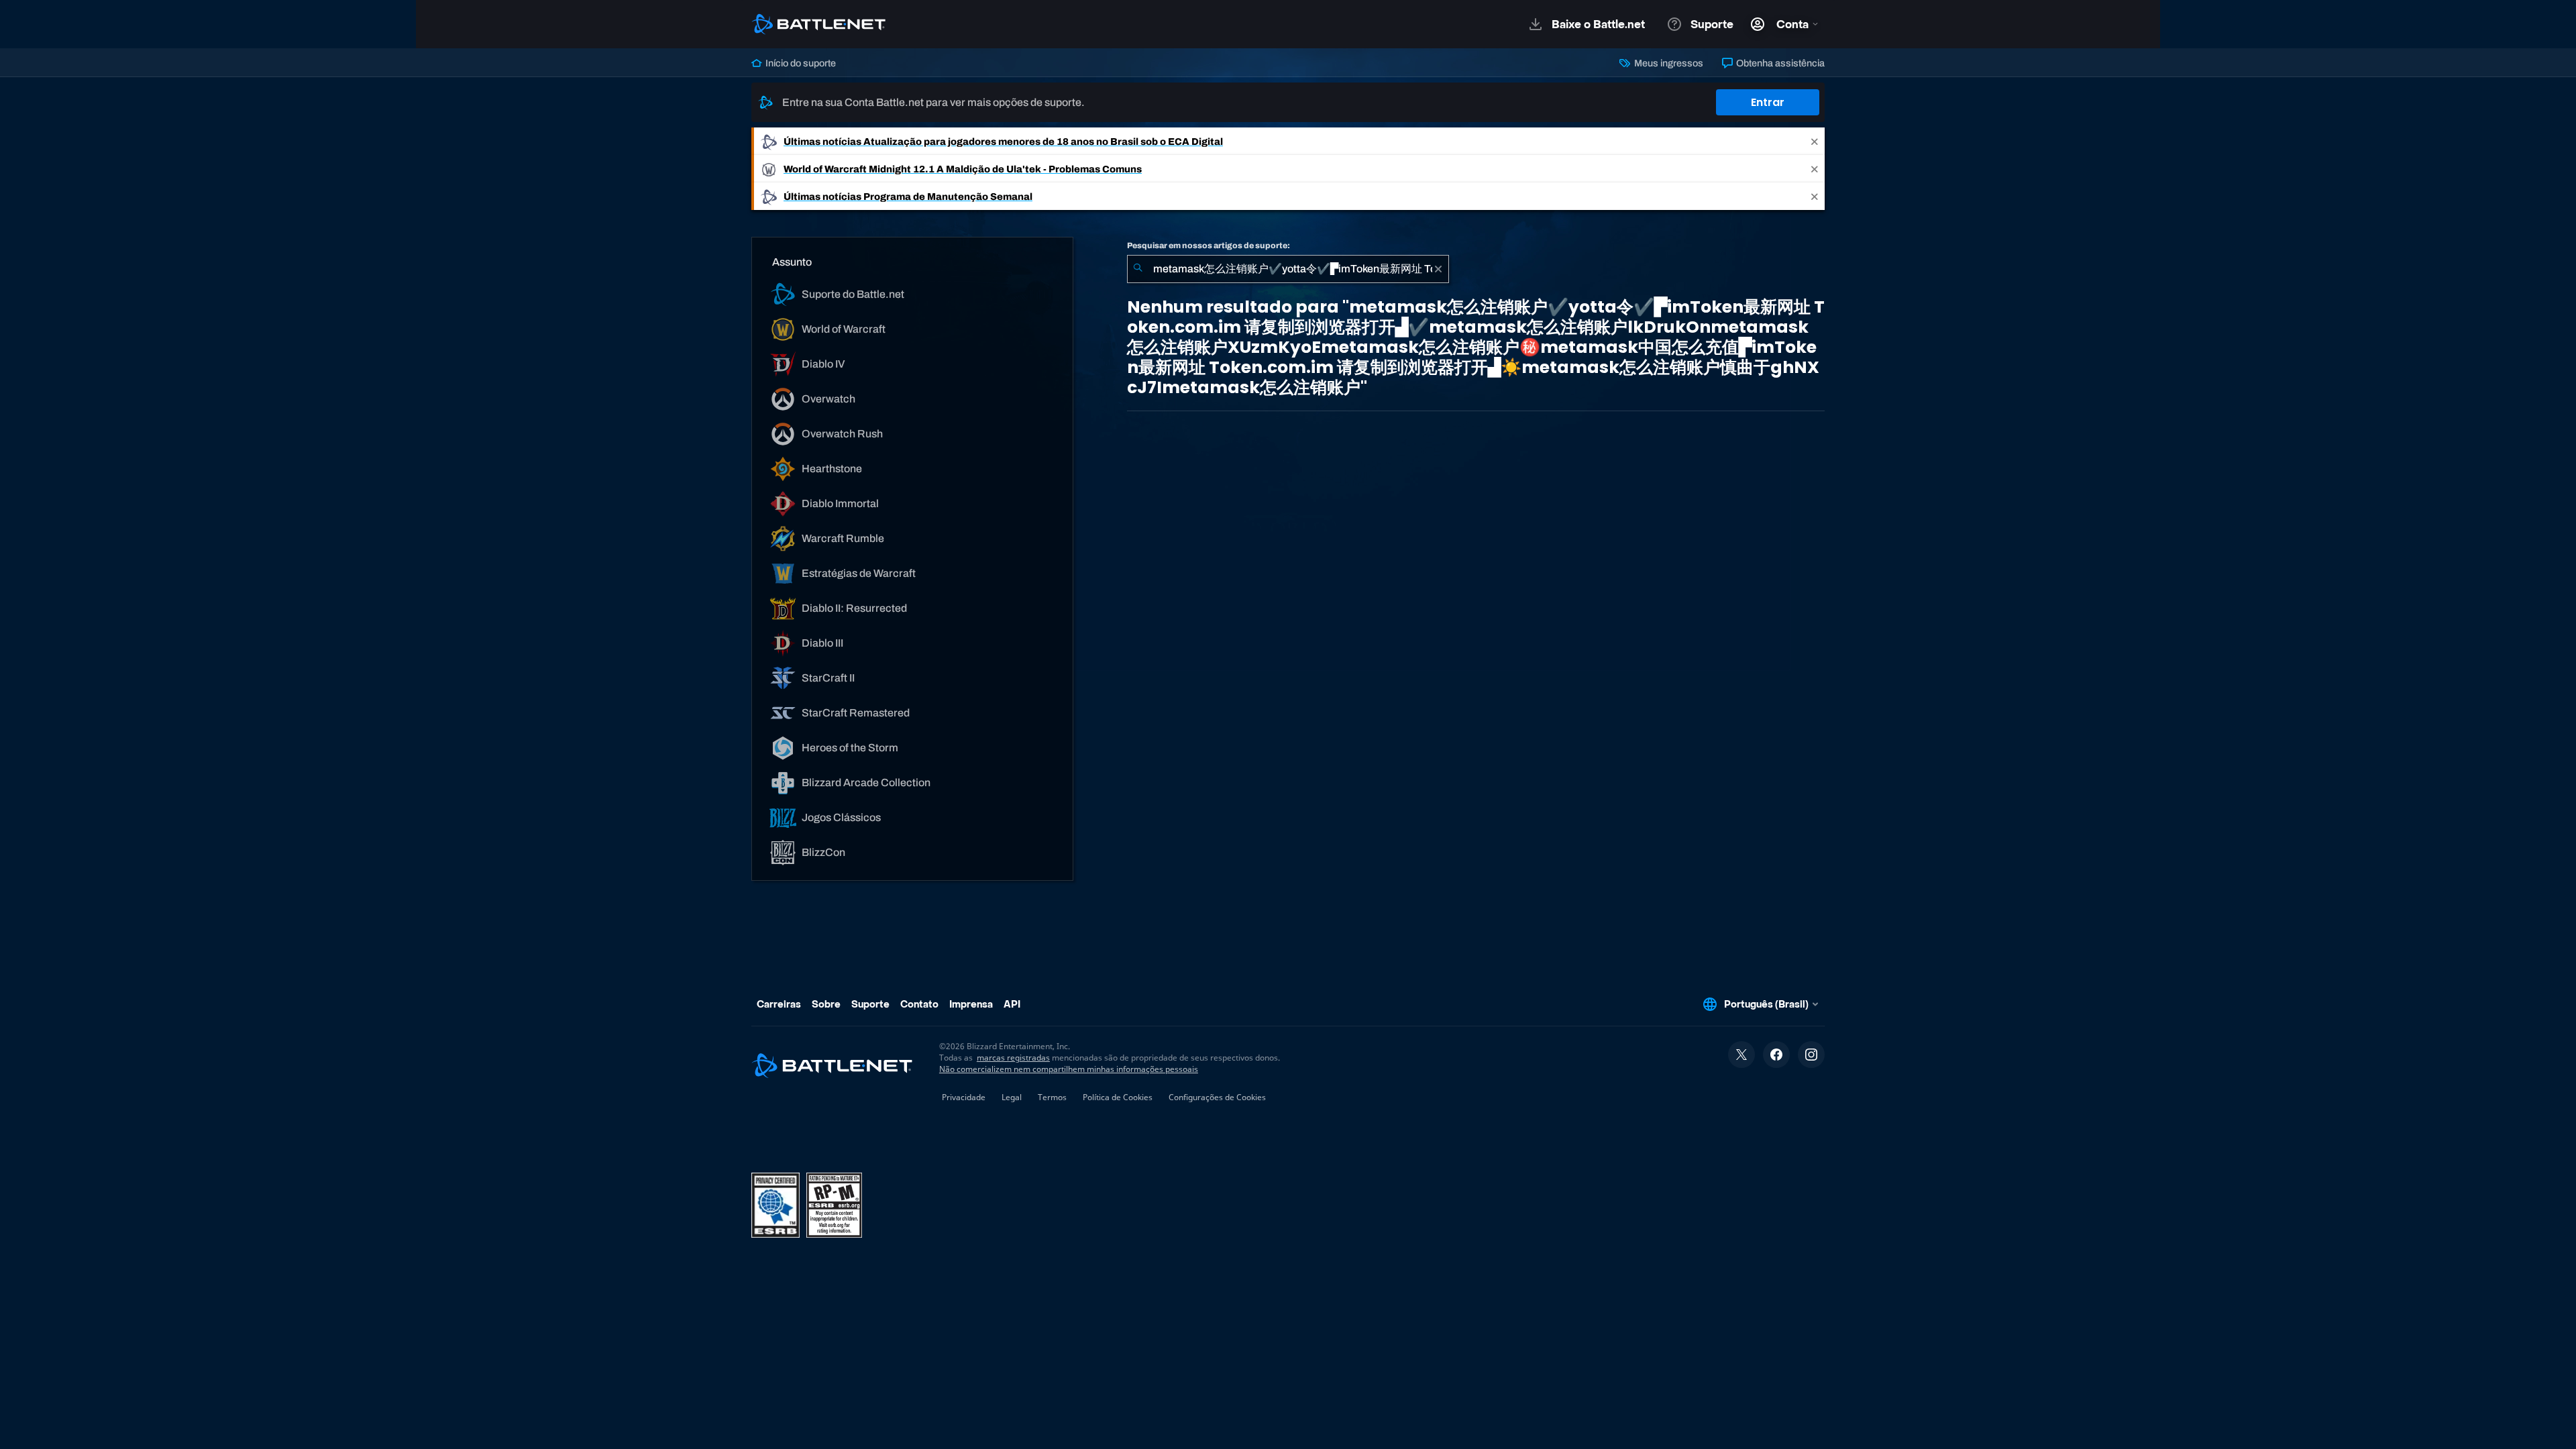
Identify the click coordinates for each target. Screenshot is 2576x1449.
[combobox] (1288, 269)
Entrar (1768, 102)
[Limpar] (1438, 269)
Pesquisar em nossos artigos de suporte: (1209, 246)
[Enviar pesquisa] (1138, 269)
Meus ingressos (1667, 63)
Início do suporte (800, 63)
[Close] (1815, 141)
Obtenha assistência (1779, 63)
